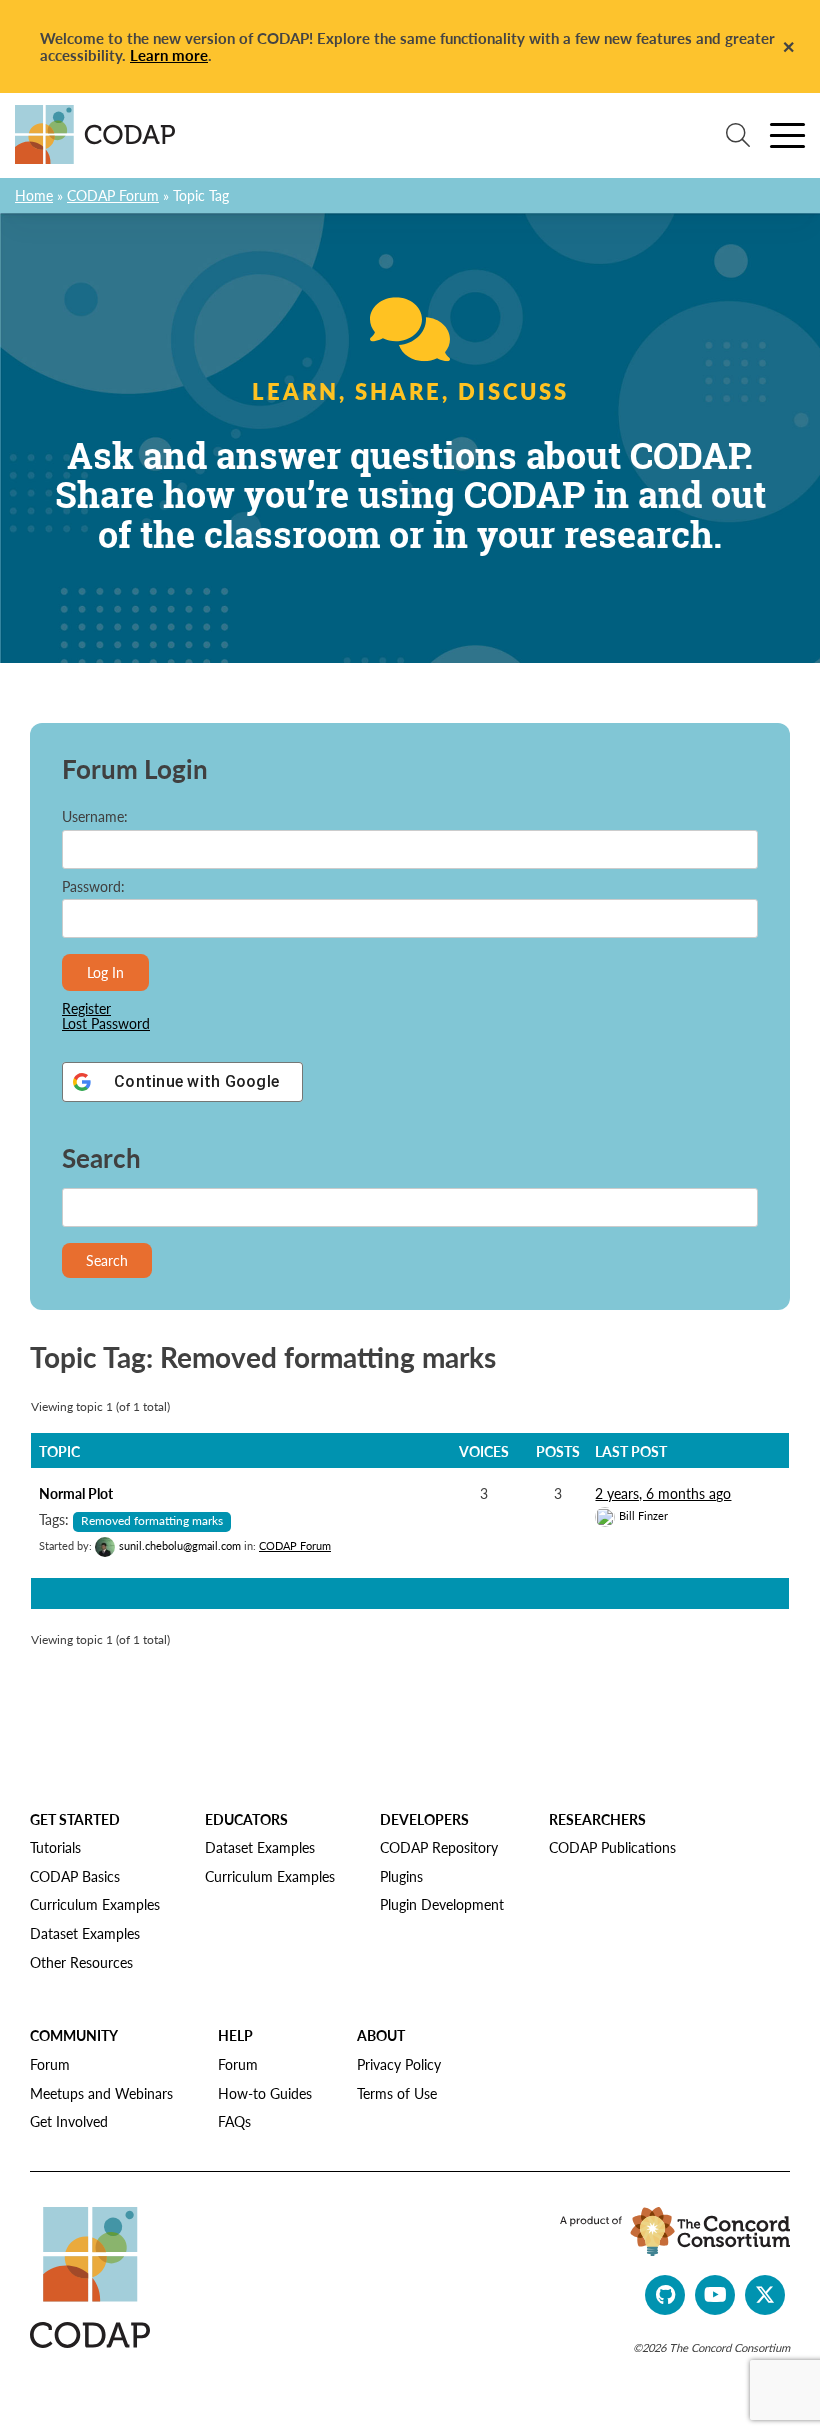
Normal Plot (76, 1493)
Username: (95, 816)
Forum (50, 2064)
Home (34, 195)
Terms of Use (397, 2093)
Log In (105, 972)
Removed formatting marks (152, 1520)
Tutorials (55, 1847)
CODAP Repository (439, 1847)
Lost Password (106, 1023)
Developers (424, 1819)
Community (74, 2035)
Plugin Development (442, 1904)
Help (235, 2035)
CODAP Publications (612, 1847)
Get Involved (69, 2121)
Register (86, 1008)
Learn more (169, 54)
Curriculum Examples (95, 1904)
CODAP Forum (113, 195)
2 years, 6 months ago (663, 1493)
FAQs (234, 2121)
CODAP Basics (75, 1876)
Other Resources (81, 1962)
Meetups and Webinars (101, 2093)
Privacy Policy (399, 2064)
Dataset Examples (85, 1933)
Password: (93, 886)
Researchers (597, 1819)
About (381, 2035)
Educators (246, 1819)
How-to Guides (265, 2093)
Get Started (75, 1819)
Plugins (401, 1876)
